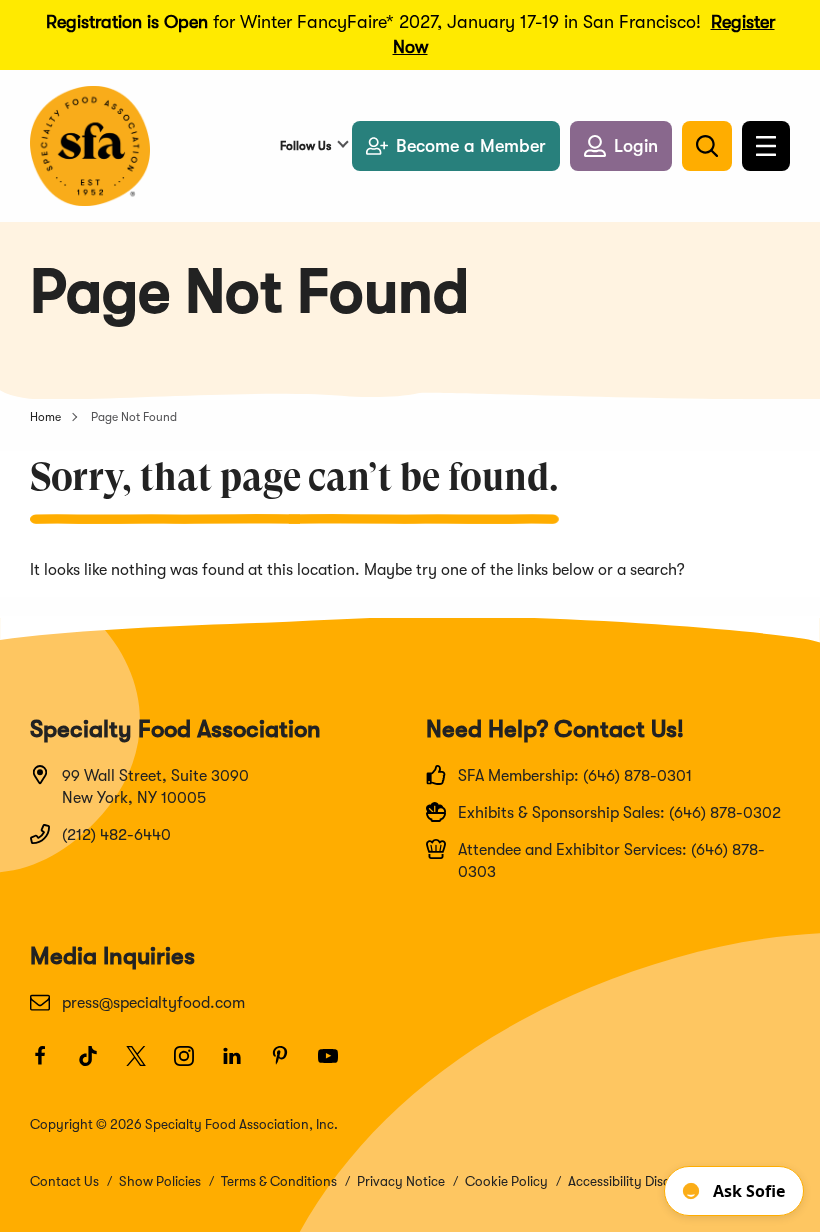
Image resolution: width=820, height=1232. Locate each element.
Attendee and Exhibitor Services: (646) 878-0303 (611, 861)
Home (45, 417)
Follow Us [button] (305, 146)
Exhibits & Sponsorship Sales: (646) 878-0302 (619, 813)
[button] (621, 146)
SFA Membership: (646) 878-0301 (575, 776)
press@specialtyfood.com (153, 1003)
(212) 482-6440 (116, 835)
